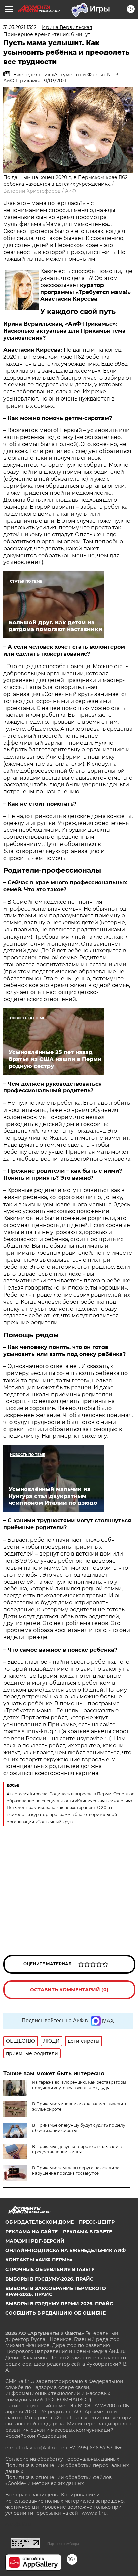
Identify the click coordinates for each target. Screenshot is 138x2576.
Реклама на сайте (31, 2232)
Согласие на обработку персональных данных (62, 2459)
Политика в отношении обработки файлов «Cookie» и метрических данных (59, 2480)
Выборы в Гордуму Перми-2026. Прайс (59, 2304)
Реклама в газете (87, 2232)
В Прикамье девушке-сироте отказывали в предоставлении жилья (77, 2149)
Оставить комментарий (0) (69, 1990)
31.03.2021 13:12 (20, 27)
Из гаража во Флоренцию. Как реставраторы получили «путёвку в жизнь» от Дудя (79, 2085)
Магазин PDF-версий (35, 2241)
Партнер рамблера (63, 2544)
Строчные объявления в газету (50, 2269)
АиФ (71, 191)
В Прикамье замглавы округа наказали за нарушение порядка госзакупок (76, 2171)
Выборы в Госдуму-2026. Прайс (49, 2279)
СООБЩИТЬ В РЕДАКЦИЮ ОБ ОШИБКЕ (55, 2313)
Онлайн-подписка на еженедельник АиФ (65, 2250)
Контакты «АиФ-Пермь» (39, 2260)
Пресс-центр (97, 2222)
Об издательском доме (40, 2222)
